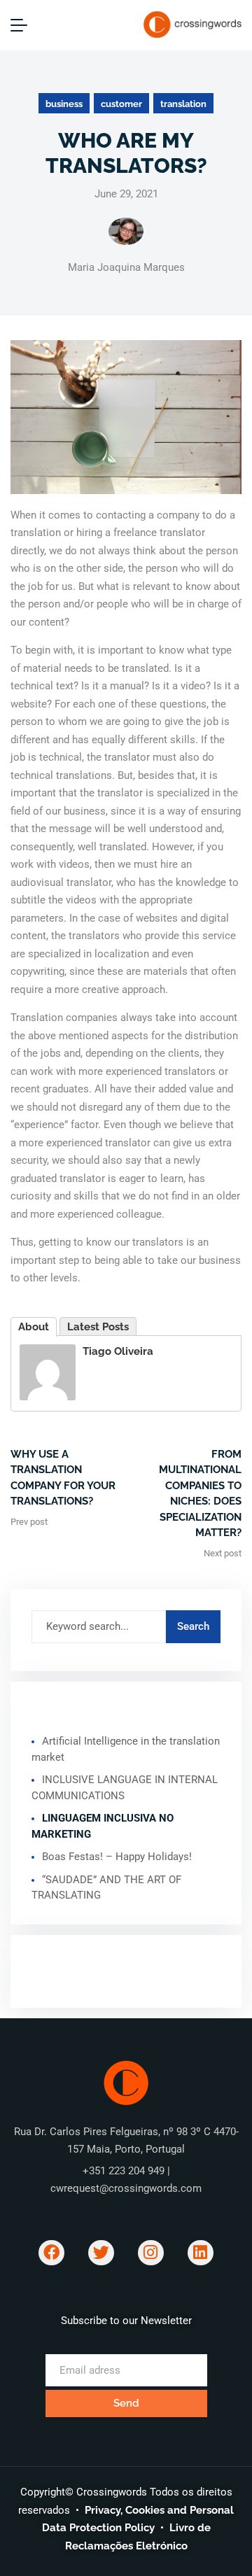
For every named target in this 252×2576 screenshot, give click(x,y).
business (64, 104)
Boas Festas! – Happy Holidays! (117, 1857)
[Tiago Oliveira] (48, 1372)
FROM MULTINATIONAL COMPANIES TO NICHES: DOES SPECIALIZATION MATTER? (200, 1494)
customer (121, 104)
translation (183, 104)
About (34, 1327)
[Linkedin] (201, 2253)
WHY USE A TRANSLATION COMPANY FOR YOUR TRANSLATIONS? (63, 1478)
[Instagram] (151, 2253)
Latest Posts (98, 1327)
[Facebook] (51, 2253)
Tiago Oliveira (118, 1351)
